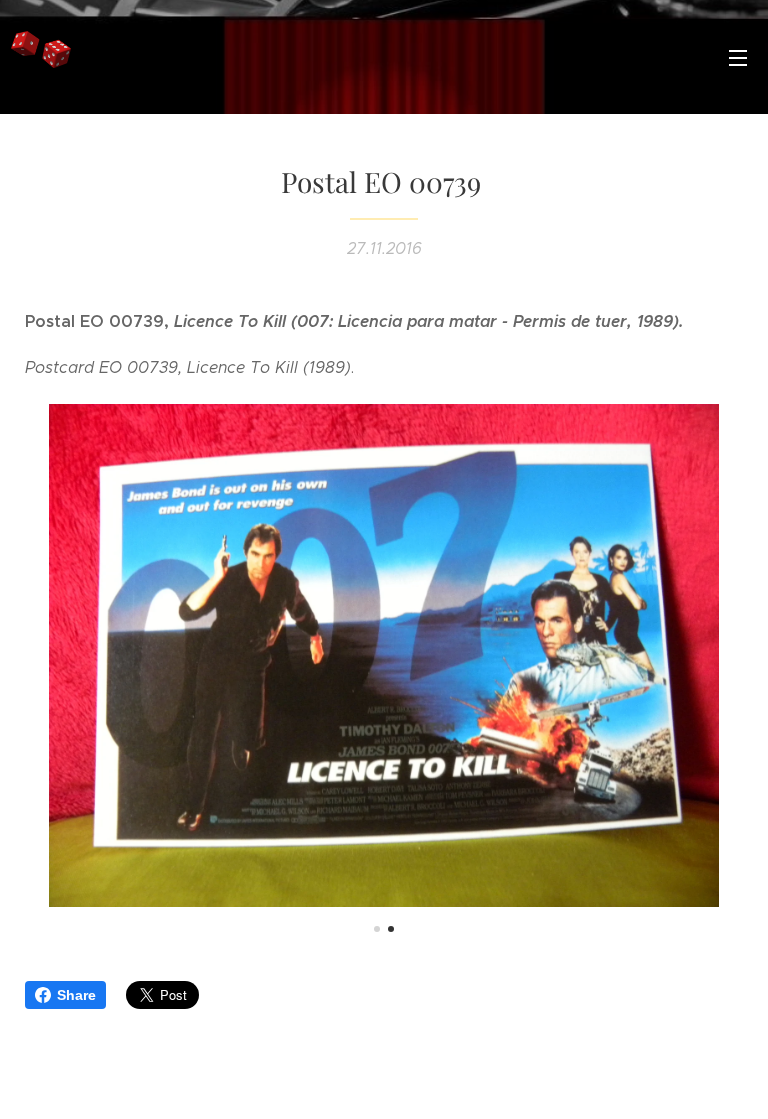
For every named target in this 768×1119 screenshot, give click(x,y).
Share (76, 995)
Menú (738, 57)
